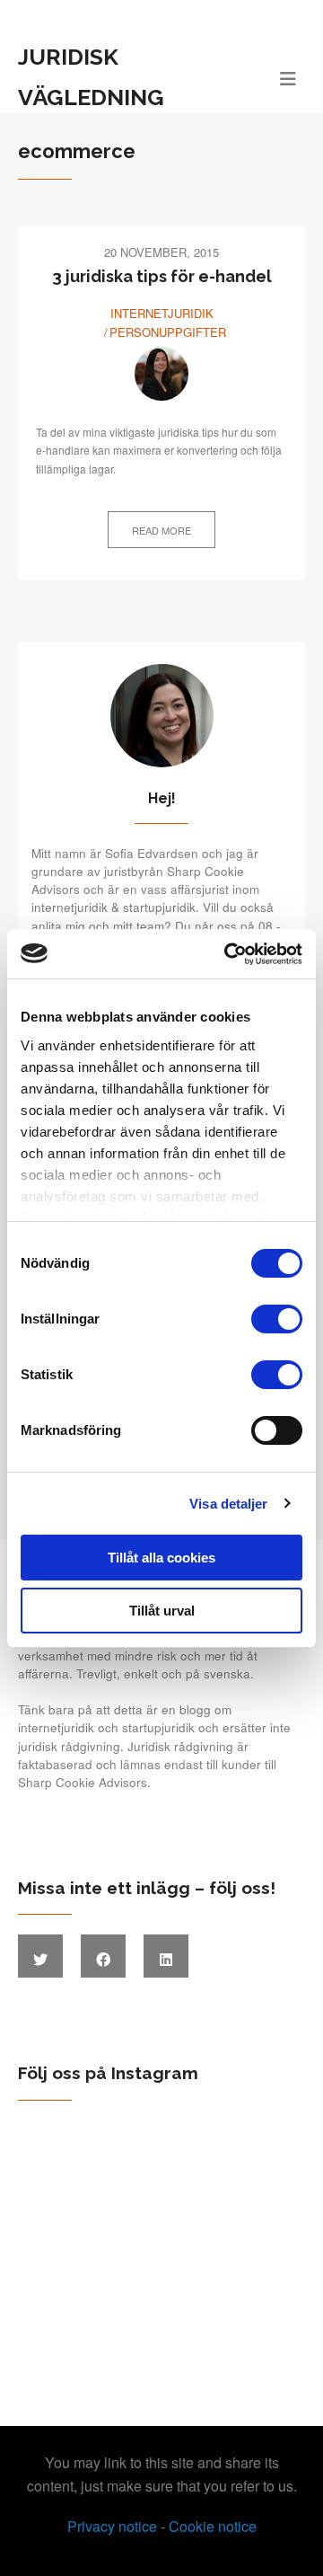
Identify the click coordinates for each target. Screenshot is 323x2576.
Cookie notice (213, 2526)
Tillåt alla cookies (161, 1558)
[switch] (277, 1319)
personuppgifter (168, 332)
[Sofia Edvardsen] (161, 374)
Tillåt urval (162, 1611)
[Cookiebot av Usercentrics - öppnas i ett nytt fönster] (228, 954)
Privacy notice (112, 2526)
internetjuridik (162, 313)
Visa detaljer (228, 1504)
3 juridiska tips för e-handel (162, 276)
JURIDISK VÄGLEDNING (91, 77)
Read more (161, 530)
